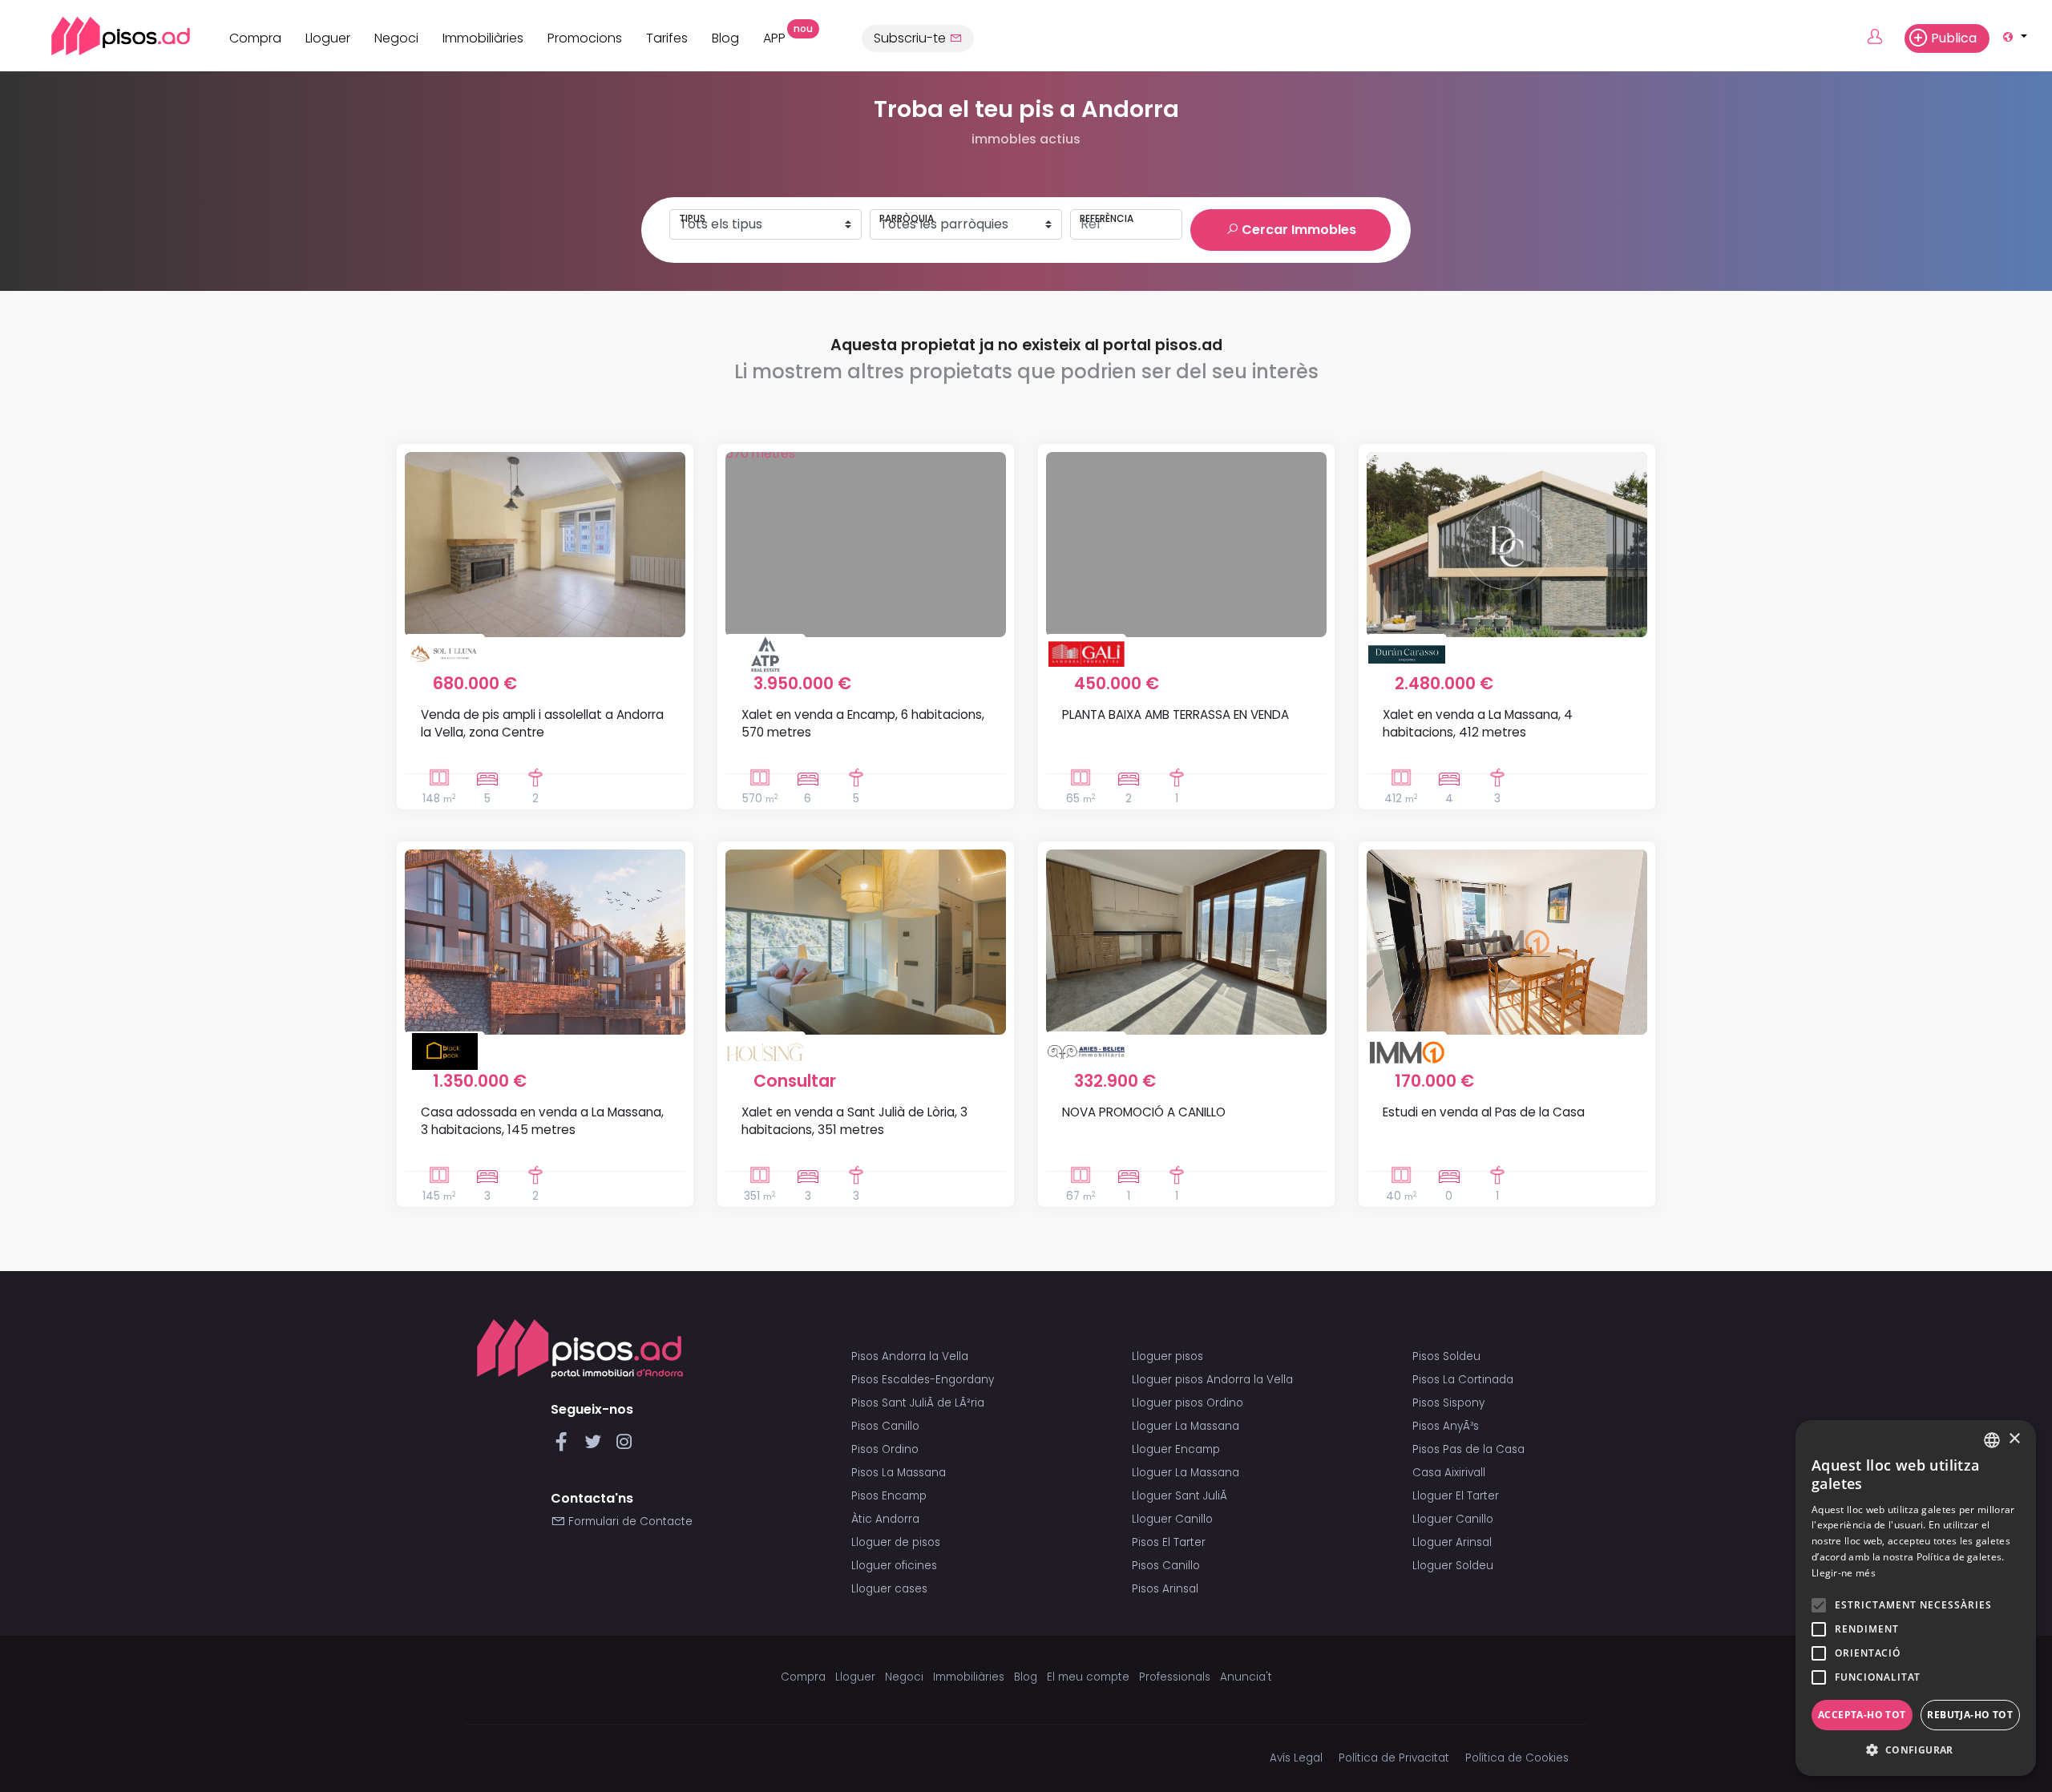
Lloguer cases (889, 1589)
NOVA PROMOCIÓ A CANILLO (1144, 1112)
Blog (725, 38)
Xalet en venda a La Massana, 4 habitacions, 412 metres (1478, 723)
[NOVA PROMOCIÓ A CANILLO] (1186, 942)
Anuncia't (1246, 1677)
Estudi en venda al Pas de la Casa (1484, 1112)
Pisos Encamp (889, 1496)
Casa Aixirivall (1449, 1473)
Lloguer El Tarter (1456, 1496)
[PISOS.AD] (103, 36)
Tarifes (667, 38)
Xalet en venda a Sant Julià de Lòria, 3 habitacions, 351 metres (854, 1120)
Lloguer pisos (1167, 1356)
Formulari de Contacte (629, 1522)
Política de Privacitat (1394, 1758)
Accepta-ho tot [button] (1862, 1715)
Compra (255, 38)
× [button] (2014, 1439)
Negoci (396, 38)
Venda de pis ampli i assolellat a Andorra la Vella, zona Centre (542, 723)
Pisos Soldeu (1446, 1356)
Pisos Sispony (1448, 1403)
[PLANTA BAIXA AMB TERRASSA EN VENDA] (1186, 545)
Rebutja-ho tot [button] (1970, 1715)
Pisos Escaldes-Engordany (923, 1380)
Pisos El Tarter (1169, 1542)
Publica (1954, 38)
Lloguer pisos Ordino (1188, 1403)
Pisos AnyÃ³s (1446, 1426)
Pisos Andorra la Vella (910, 1356)
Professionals (1175, 1677)
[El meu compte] (1884, 38)
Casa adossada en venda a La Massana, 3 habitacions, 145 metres (542, 1120)
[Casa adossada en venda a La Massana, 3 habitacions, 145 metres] (545, 942)
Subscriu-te (911, 38)
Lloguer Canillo (1172, 1519)
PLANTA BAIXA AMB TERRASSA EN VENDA (1175, 714)
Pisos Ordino (885, 1449)
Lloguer (328, 38)
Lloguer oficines (894, 1566)
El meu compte (1088, 1677)
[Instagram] (624, 1446)
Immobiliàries (483, 38)
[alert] (1916, 1598)
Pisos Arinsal (1165, 1589)
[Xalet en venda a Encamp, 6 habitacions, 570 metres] (866, 545)
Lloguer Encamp (1176, 1449)
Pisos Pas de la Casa (1468, 1449)
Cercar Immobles (1297, 230)
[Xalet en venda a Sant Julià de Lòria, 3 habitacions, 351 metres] (866, 942)
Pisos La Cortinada (1463, 1380)
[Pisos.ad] (580, 1348)
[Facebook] (565, 1446)
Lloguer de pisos (896, 1542)
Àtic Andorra (885, 1519)
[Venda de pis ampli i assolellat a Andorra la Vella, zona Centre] (545, 545)
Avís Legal (1296, 1758)
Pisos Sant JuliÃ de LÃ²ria (918, 1403)
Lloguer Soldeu (1453, 1566)
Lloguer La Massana (1186, 1426)
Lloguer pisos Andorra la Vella (1212, 1380)
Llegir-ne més (1844, 1573)
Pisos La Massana (899, 1473)
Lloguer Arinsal (1452, 1542)
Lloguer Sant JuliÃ (1181, 1496)
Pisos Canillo (885, 1426)
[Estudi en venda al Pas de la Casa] (1507, 942)
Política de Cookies (1517, 1758)
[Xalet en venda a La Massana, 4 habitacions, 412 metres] (1507, 545)
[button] (1916, 1750)
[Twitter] (596, 1446)
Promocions (585, 38)
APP (780, 36)
